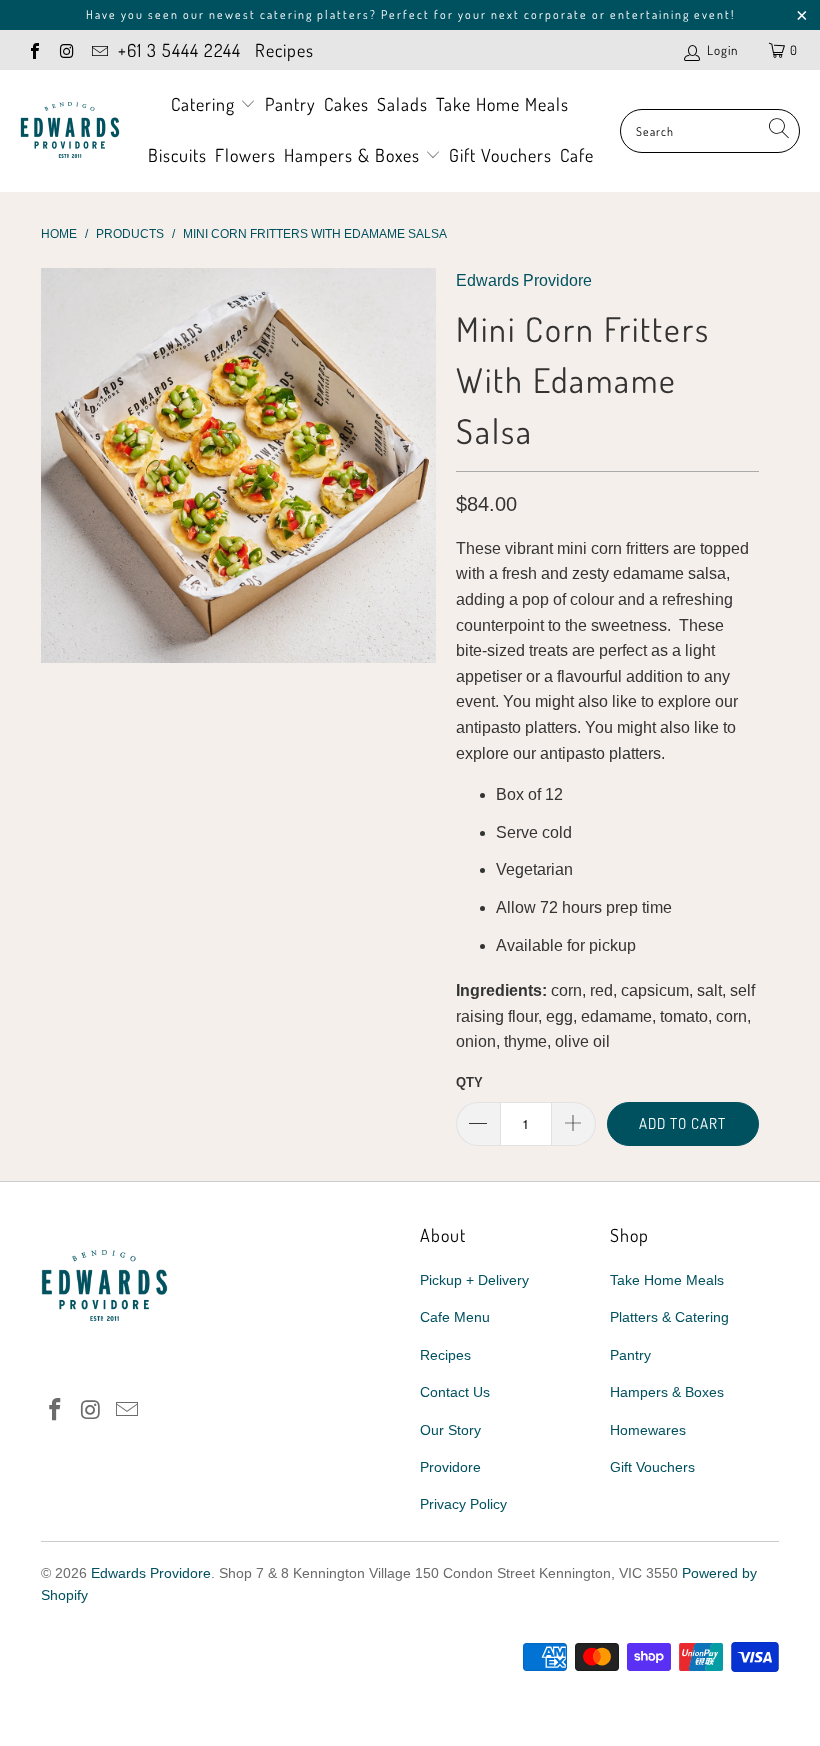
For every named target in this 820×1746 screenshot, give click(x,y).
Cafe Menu (455, 1317)
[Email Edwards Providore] (99, 49)
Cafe (577, 155)
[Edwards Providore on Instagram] (66, 49)
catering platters (315, 14)
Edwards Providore (524, 280)
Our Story (450, 1430)
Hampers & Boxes (354, 155)
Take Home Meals (502, 104)
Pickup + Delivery (474, 1280)
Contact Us (455, 1392)
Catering (205, 104)
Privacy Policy (463, 1504)
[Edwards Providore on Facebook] (34, 49)
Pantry (290, 104)
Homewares (648, 1430)
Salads (402, 104)
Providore (450, 1467)
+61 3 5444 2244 (179, 50)
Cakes (346, 104)
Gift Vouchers (500, 155)
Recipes (284, 50)
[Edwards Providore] (70, 131)
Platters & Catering (669, 1317)
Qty (469, 1082)
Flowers (245, 155)
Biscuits (177, 155)
